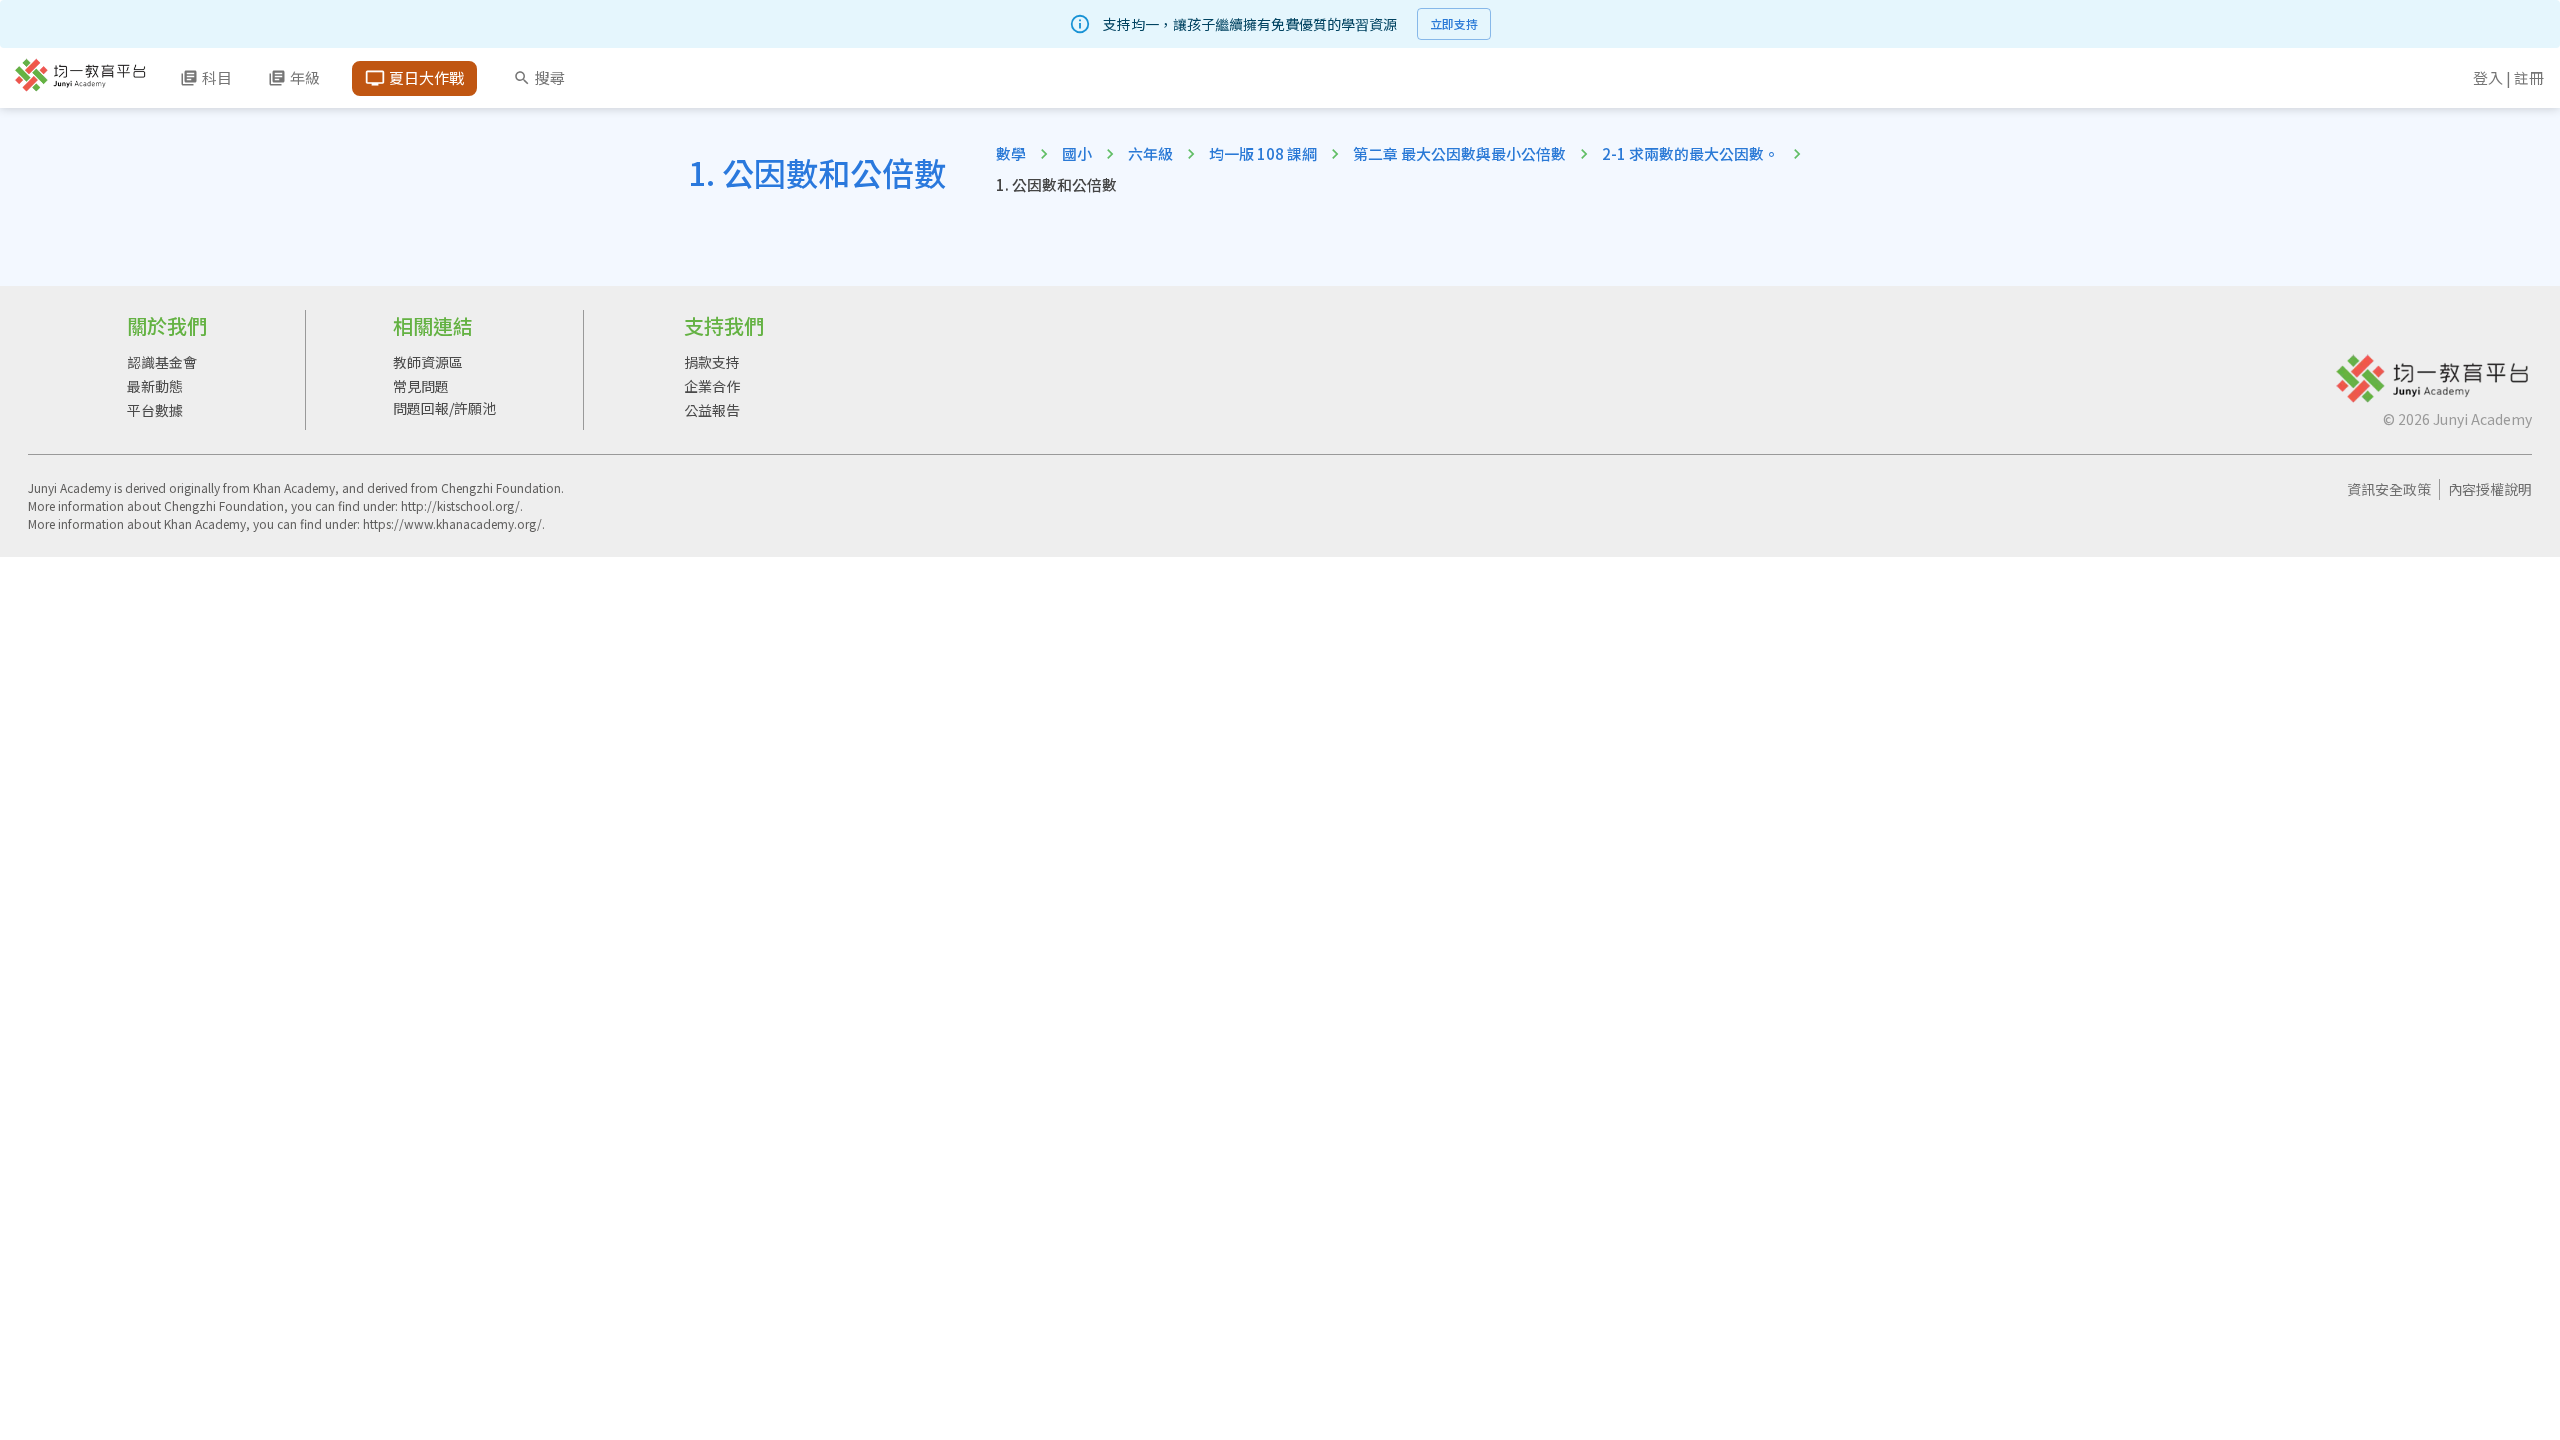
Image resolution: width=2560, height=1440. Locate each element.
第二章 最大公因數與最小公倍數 (1459, 153)
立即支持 (1454, 23)
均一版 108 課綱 (1263, 153)
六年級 (1150, 153)
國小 (1077, 153)
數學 (1011, 153)
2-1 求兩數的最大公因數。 (1690, 153)
